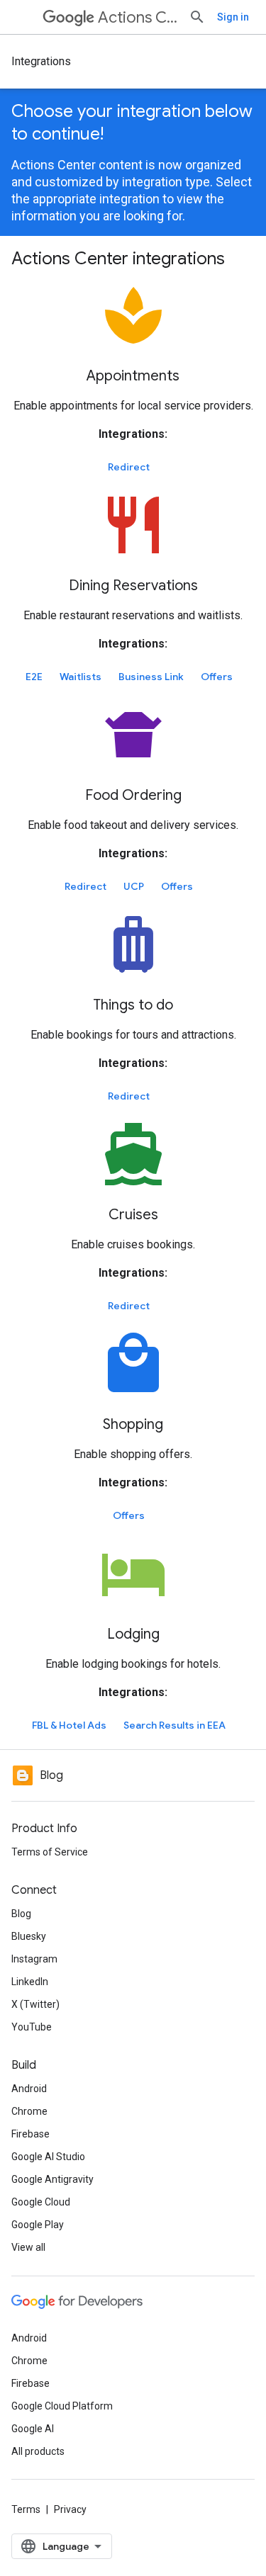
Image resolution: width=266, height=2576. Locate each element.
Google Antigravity (52, 2179)
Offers (217, 677)
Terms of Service (50, 1852)
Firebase (31, 2134)
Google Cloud (41, 2202)
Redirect (129, 467)
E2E (34, 677)
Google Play (38, 2225)
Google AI (33, 2429)
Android (29, 2089)
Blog (21, 1914)
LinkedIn (30, 1982)
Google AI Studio (48, 2157)
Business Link (151, 677)
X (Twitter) (35, 2004)
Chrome (29, 2111)
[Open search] (197, 17)
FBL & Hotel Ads (69, 1725)
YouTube (32, 2027)
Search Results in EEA (174, 1725)
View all (28, 2247)
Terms (26, 2509)
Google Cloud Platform (62, 2406)
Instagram (34, 1959)
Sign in (233, 17)
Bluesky (29, 1936)
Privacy (70, 2509)
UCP (134, 886)
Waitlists (81, 677)
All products (38, 2451)
